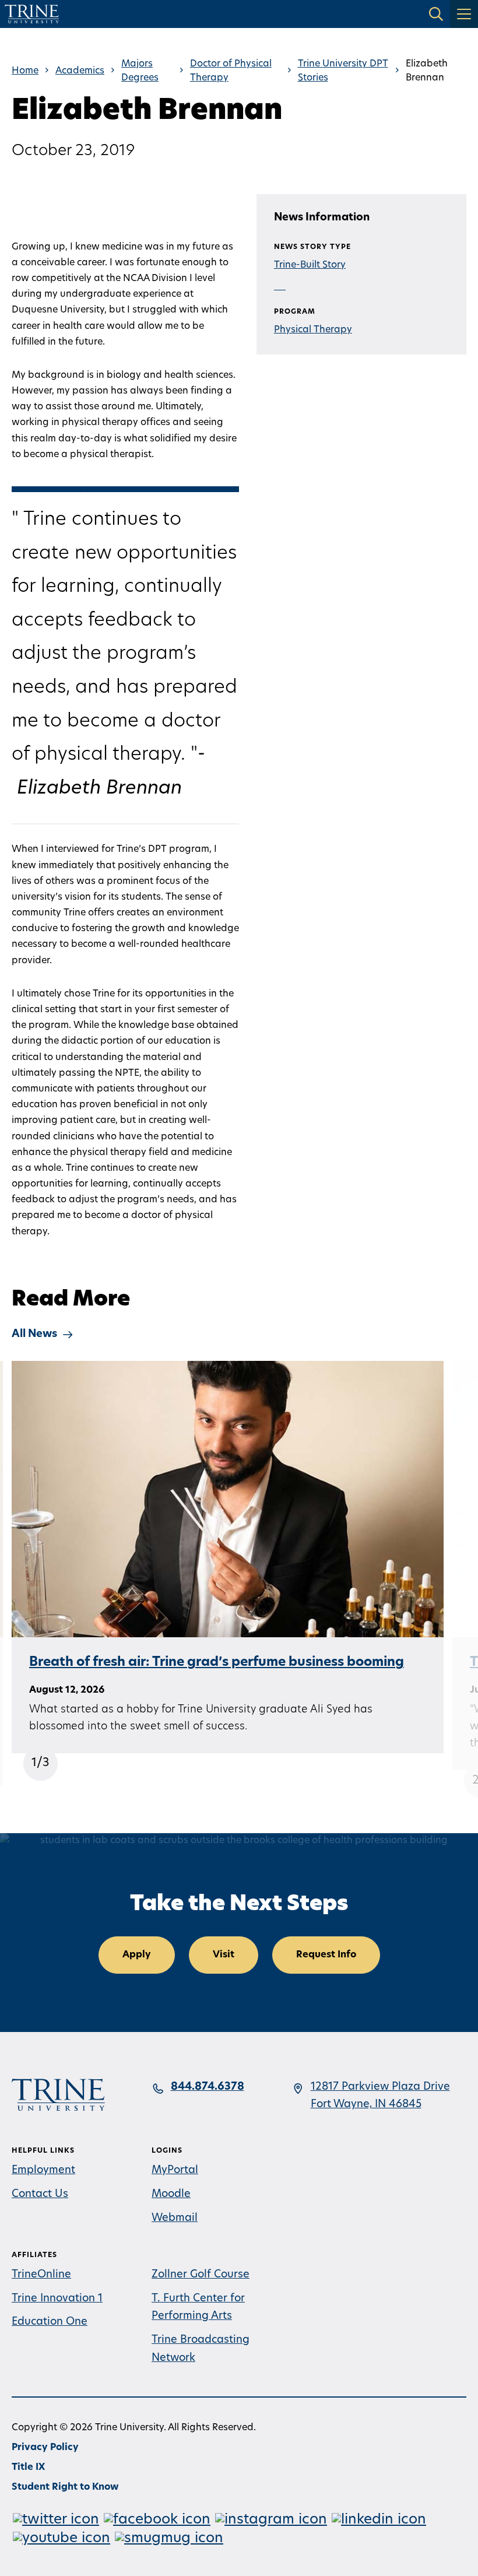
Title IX (28, 2468)
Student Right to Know (65, 2487)
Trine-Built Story (310, 265)
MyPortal (175, 2171)
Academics (80, 71)
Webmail (175, 2219)
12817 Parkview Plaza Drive (380, 2087)
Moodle (171, 2195)
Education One (50, 2322)
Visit (224, 1955)
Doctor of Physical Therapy (231, 71)
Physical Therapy (313, 330)
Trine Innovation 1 (57, 2299)
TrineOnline (41, 2275)
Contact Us (40, 2195)
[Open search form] (436, 14)
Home (25, 71)
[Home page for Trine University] (32, 14)
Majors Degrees (140, 71)
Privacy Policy (45, 2448)
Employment (43, 2171)
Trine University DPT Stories (343, 71)
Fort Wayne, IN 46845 (366, 2105)
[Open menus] (464, 14)
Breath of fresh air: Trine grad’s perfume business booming (217, 1663)
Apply (137, 1955)
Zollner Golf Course (201, 2275)
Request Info (326, 1955)
